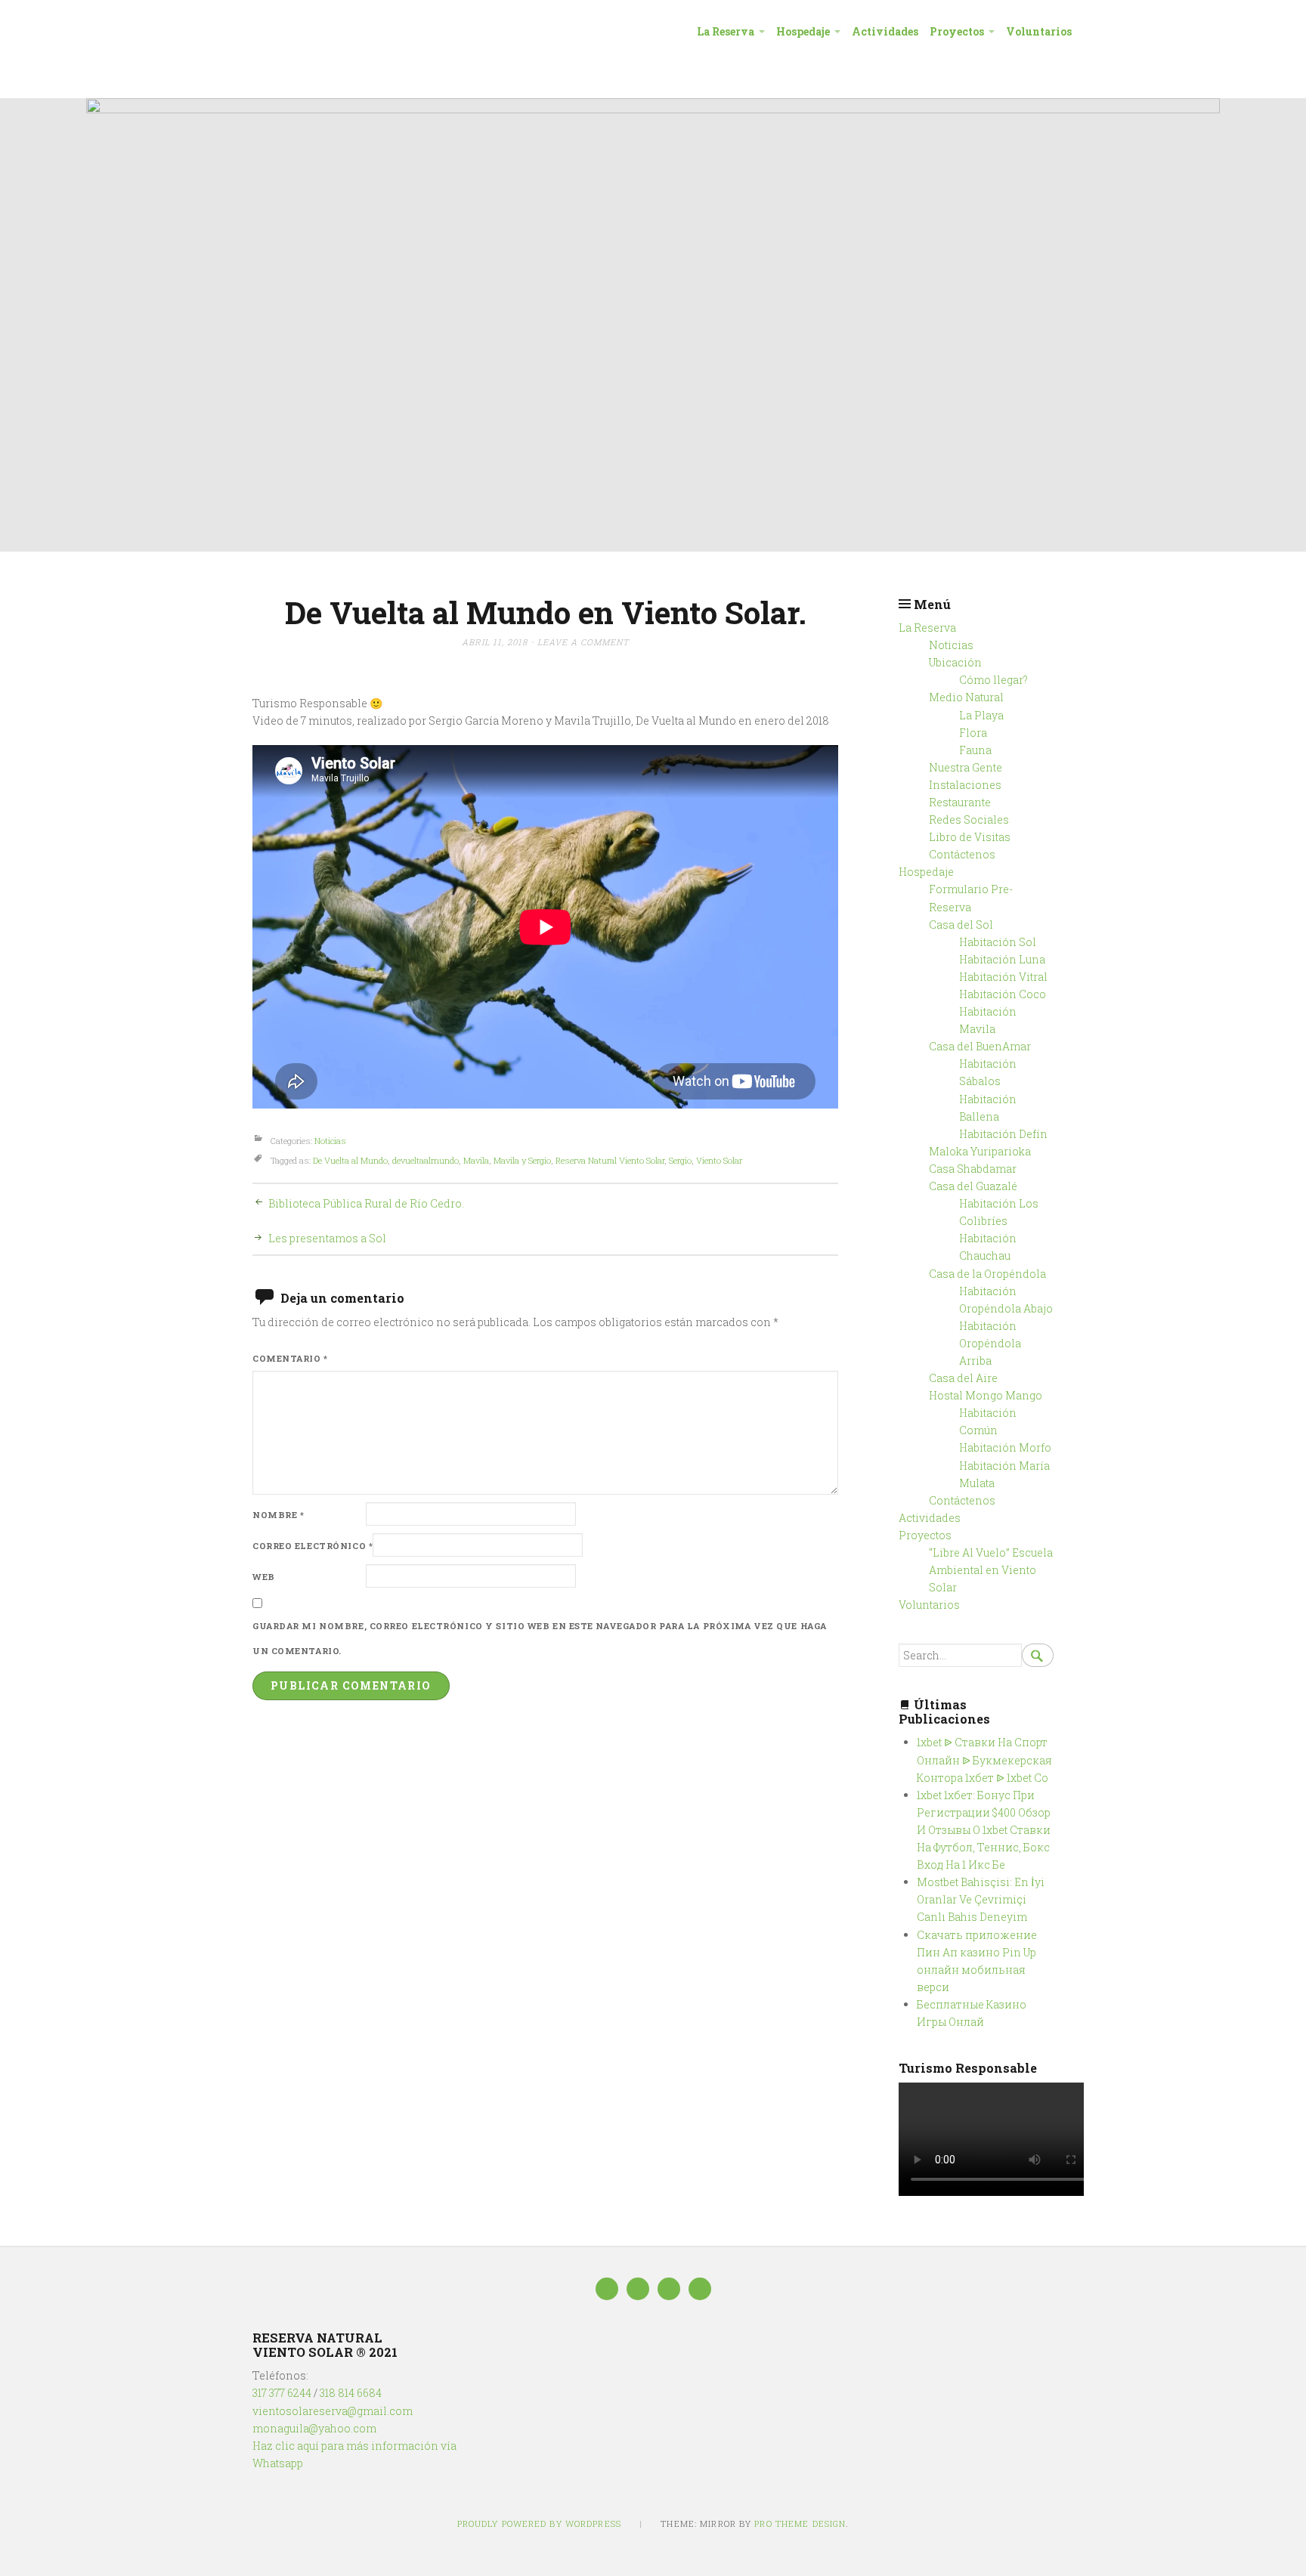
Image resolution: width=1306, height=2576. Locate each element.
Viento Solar (719, 1160)
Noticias (330, 1141)
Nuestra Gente (966, 767)
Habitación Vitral (1003, 977)
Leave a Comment (583, 642)
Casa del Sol (961, 925)
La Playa (981, 715)
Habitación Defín (1003, 1134)
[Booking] (669, 2289)
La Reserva (726, 31)
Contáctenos (962, 854)
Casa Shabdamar (973, 1169)
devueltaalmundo (426, 1160)
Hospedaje (803, 31)
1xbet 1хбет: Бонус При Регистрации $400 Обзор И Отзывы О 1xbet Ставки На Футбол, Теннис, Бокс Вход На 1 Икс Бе (984, 1830)
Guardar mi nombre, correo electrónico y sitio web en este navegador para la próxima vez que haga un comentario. (540, 1639)
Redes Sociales (969, 819)
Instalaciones (965, 785)
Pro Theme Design (800, 2523)
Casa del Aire (963, 1378)
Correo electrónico (313, 1546)
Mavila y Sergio (522, 1160)
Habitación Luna (1002, 959)
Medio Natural (966, 697)
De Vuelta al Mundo (350, 1160)
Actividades (885, 31)
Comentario (290, 1358)
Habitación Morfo (1005, 1447)
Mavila (476, 1160)
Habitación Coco (1003, 994)
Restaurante (960, 802)
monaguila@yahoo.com (314, 2428)
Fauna (975, 750)
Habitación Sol (998, 942)
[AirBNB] (700, 2289)
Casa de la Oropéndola (987, 1274)
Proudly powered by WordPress (539, 2523)
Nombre (278, 1515)
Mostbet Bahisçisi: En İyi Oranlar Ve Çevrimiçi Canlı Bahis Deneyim (981, 1899)
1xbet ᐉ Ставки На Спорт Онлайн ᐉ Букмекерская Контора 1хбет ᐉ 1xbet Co (984, 1760)
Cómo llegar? (993, 680)
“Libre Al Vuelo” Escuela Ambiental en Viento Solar (991, 1570)
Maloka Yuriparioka (980, 1151)
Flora (973, 733)
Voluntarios (1039, 31)
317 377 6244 (282, 2393)
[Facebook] (607, 2289)
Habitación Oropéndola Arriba (990, 1343)
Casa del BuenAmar (980, 1046)
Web (264, 1577)
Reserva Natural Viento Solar (610, 1160)
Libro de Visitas (970, 837)
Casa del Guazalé (973, 1186)
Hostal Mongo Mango (986, 1395)
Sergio (680, 1160)
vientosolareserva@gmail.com (333, 2411)
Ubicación (955, 662)
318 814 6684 (351, 2393)
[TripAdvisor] (638, 2289)
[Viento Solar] (653, 325)
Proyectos (957, 31)
